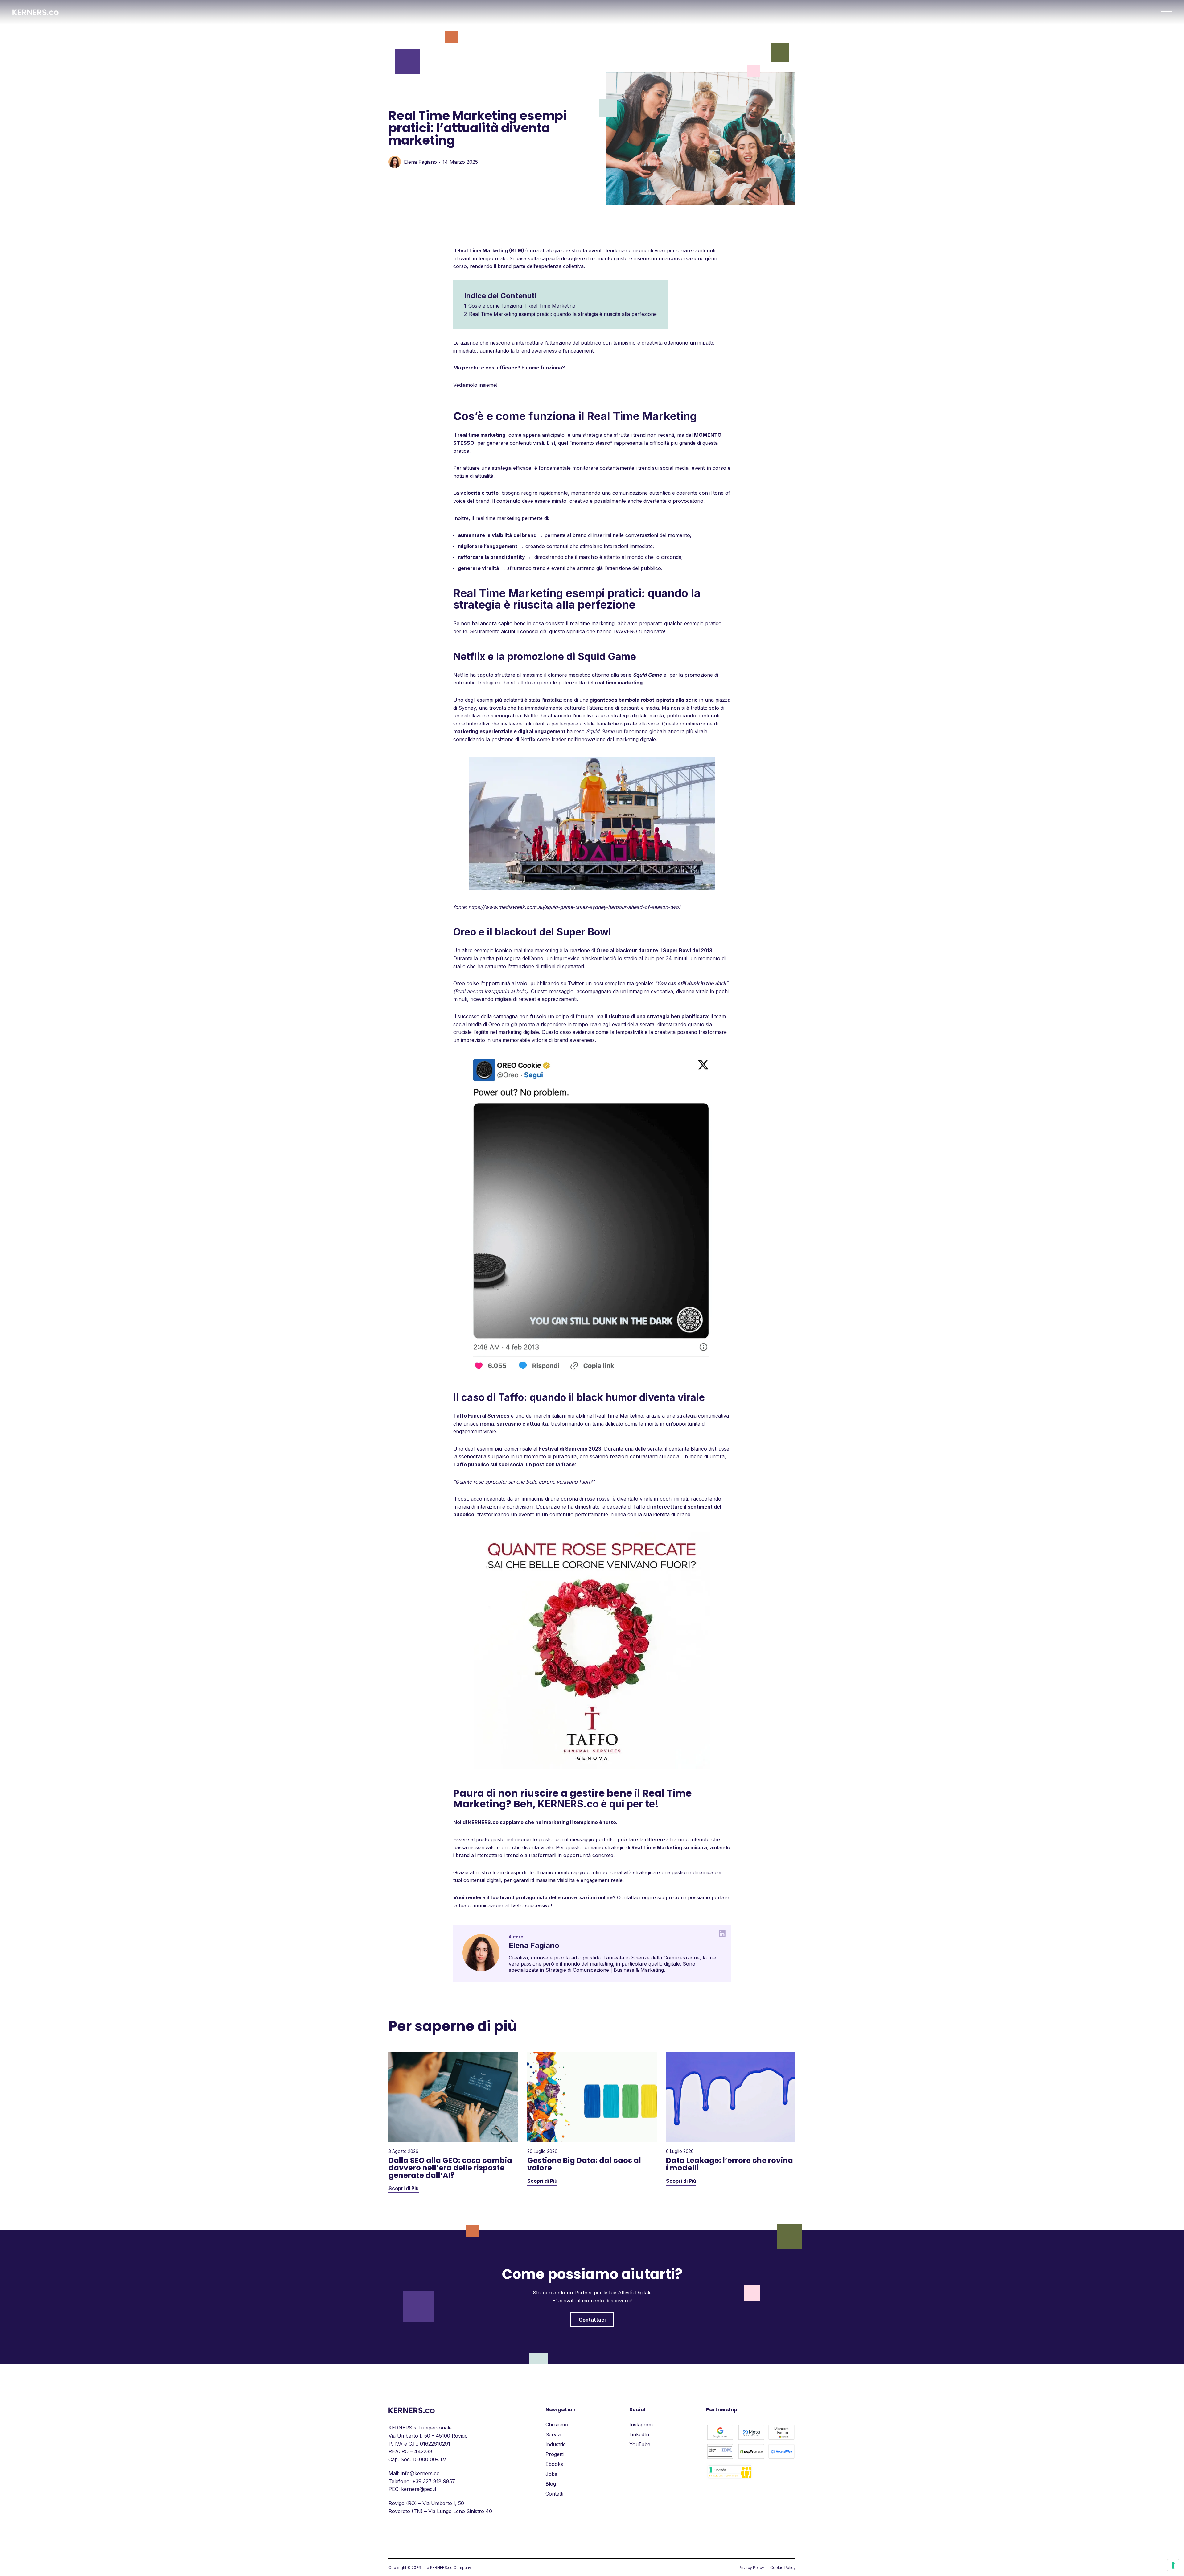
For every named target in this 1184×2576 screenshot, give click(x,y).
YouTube (640, 2444)
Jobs (551, 2474)
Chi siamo (557, 2425)
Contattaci (592, 2320)
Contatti (554, 2494)
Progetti (555, 2454)
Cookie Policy (783, 2568)
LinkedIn (639, 2434)
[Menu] (1166, 13)
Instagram (641, 2425)
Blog (551, 2484)
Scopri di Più (404, 2188)
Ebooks (554, 2464)
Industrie (556, 2444)
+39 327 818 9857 (434, 2481)
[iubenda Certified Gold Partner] (730, 2478)
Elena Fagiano (420, 162)
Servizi (553, 2434)
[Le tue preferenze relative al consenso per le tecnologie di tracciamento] (1173, 2565)
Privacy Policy (751, 2568)
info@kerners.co (420, 2473)
